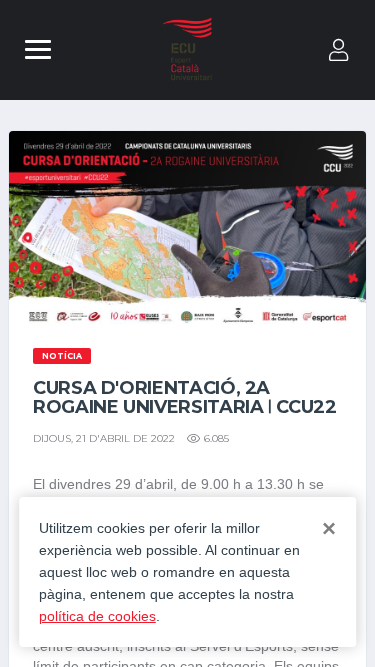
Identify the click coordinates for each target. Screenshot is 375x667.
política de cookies (97, 616)
